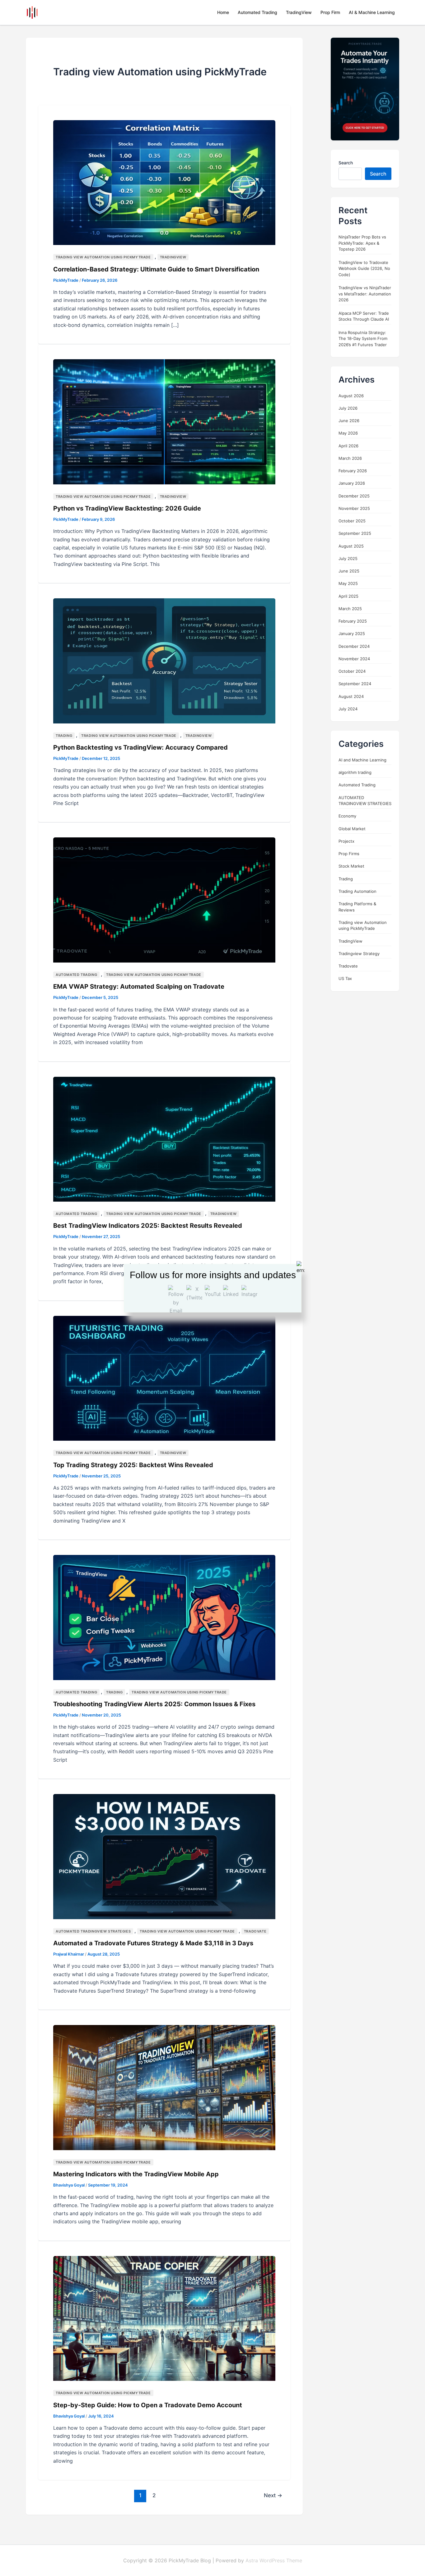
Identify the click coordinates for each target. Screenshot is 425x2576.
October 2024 (352, 671)
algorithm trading (355, 773)
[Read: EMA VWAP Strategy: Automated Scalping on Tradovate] (164, 900)
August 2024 (351, 696)
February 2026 (353, 471)
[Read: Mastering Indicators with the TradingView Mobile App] (164, 2087)
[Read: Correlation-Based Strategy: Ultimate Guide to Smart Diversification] (164, 182)
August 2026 (351, 396)
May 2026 (348, 433)
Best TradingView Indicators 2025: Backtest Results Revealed (148, 1226)
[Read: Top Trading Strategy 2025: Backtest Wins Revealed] (164, 1378)
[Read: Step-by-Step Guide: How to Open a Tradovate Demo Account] (164, 2318)
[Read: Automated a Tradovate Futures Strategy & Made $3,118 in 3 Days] (164, 1856)
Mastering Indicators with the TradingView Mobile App (136, 2174)
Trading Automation (357, 891)
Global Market (352, 829)
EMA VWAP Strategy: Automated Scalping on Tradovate (139, 987)
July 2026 (348, 408)
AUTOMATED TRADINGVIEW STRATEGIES (93, 1931)
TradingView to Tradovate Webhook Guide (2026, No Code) (364, 268)
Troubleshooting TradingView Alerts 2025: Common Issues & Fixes (154, 1704)
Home (223, 12)
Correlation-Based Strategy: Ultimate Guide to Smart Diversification (156, 269)
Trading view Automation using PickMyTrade (103, 257)
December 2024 (354, 646)
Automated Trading (257, 12)
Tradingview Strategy (359, 954)
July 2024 (348, 709)
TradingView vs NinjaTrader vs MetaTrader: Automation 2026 (365, 294)
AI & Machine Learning (372, 12)
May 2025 (348, 584)
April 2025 (348, 596)
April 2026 (348, 446)
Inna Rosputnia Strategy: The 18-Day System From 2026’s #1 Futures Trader (363, 339)
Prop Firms (349, 854)
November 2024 (354, 659)
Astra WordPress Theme (274, 2560)
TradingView (299, 12)
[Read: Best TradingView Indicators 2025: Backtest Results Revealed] (164, 1139)
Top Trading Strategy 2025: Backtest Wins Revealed (133, 1465)
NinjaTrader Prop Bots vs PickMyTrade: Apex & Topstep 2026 (362, 243)
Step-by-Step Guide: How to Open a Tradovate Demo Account (148, 2405)
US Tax (345, 979)
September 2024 (355, 684)
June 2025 (349, 571)
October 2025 (352, 521)
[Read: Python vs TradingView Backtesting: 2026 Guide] (164, 421)
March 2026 (350, 458)
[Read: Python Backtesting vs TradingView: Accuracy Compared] (164, 660)
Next (273, 2495)
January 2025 (352, 634)
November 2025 (354, 508)
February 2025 (353, 621)
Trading (64, 736)
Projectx (346, 841)
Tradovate (255, 1931)
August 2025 (351, 546)
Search (346, 163)
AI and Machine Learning (362, 760)
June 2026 (349, 421)
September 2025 (355, 534)
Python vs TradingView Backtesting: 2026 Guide (127, 508)
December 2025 (354, 496)
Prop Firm (330, 12)
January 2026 (352, 483)
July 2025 (348, 558)
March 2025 (350, 609)
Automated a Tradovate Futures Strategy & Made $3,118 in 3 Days (153, 1943)
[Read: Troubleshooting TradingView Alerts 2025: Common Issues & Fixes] (164, 1617)
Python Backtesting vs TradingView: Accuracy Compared (140, 747)
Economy (347, 816)
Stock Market (351, 866)
